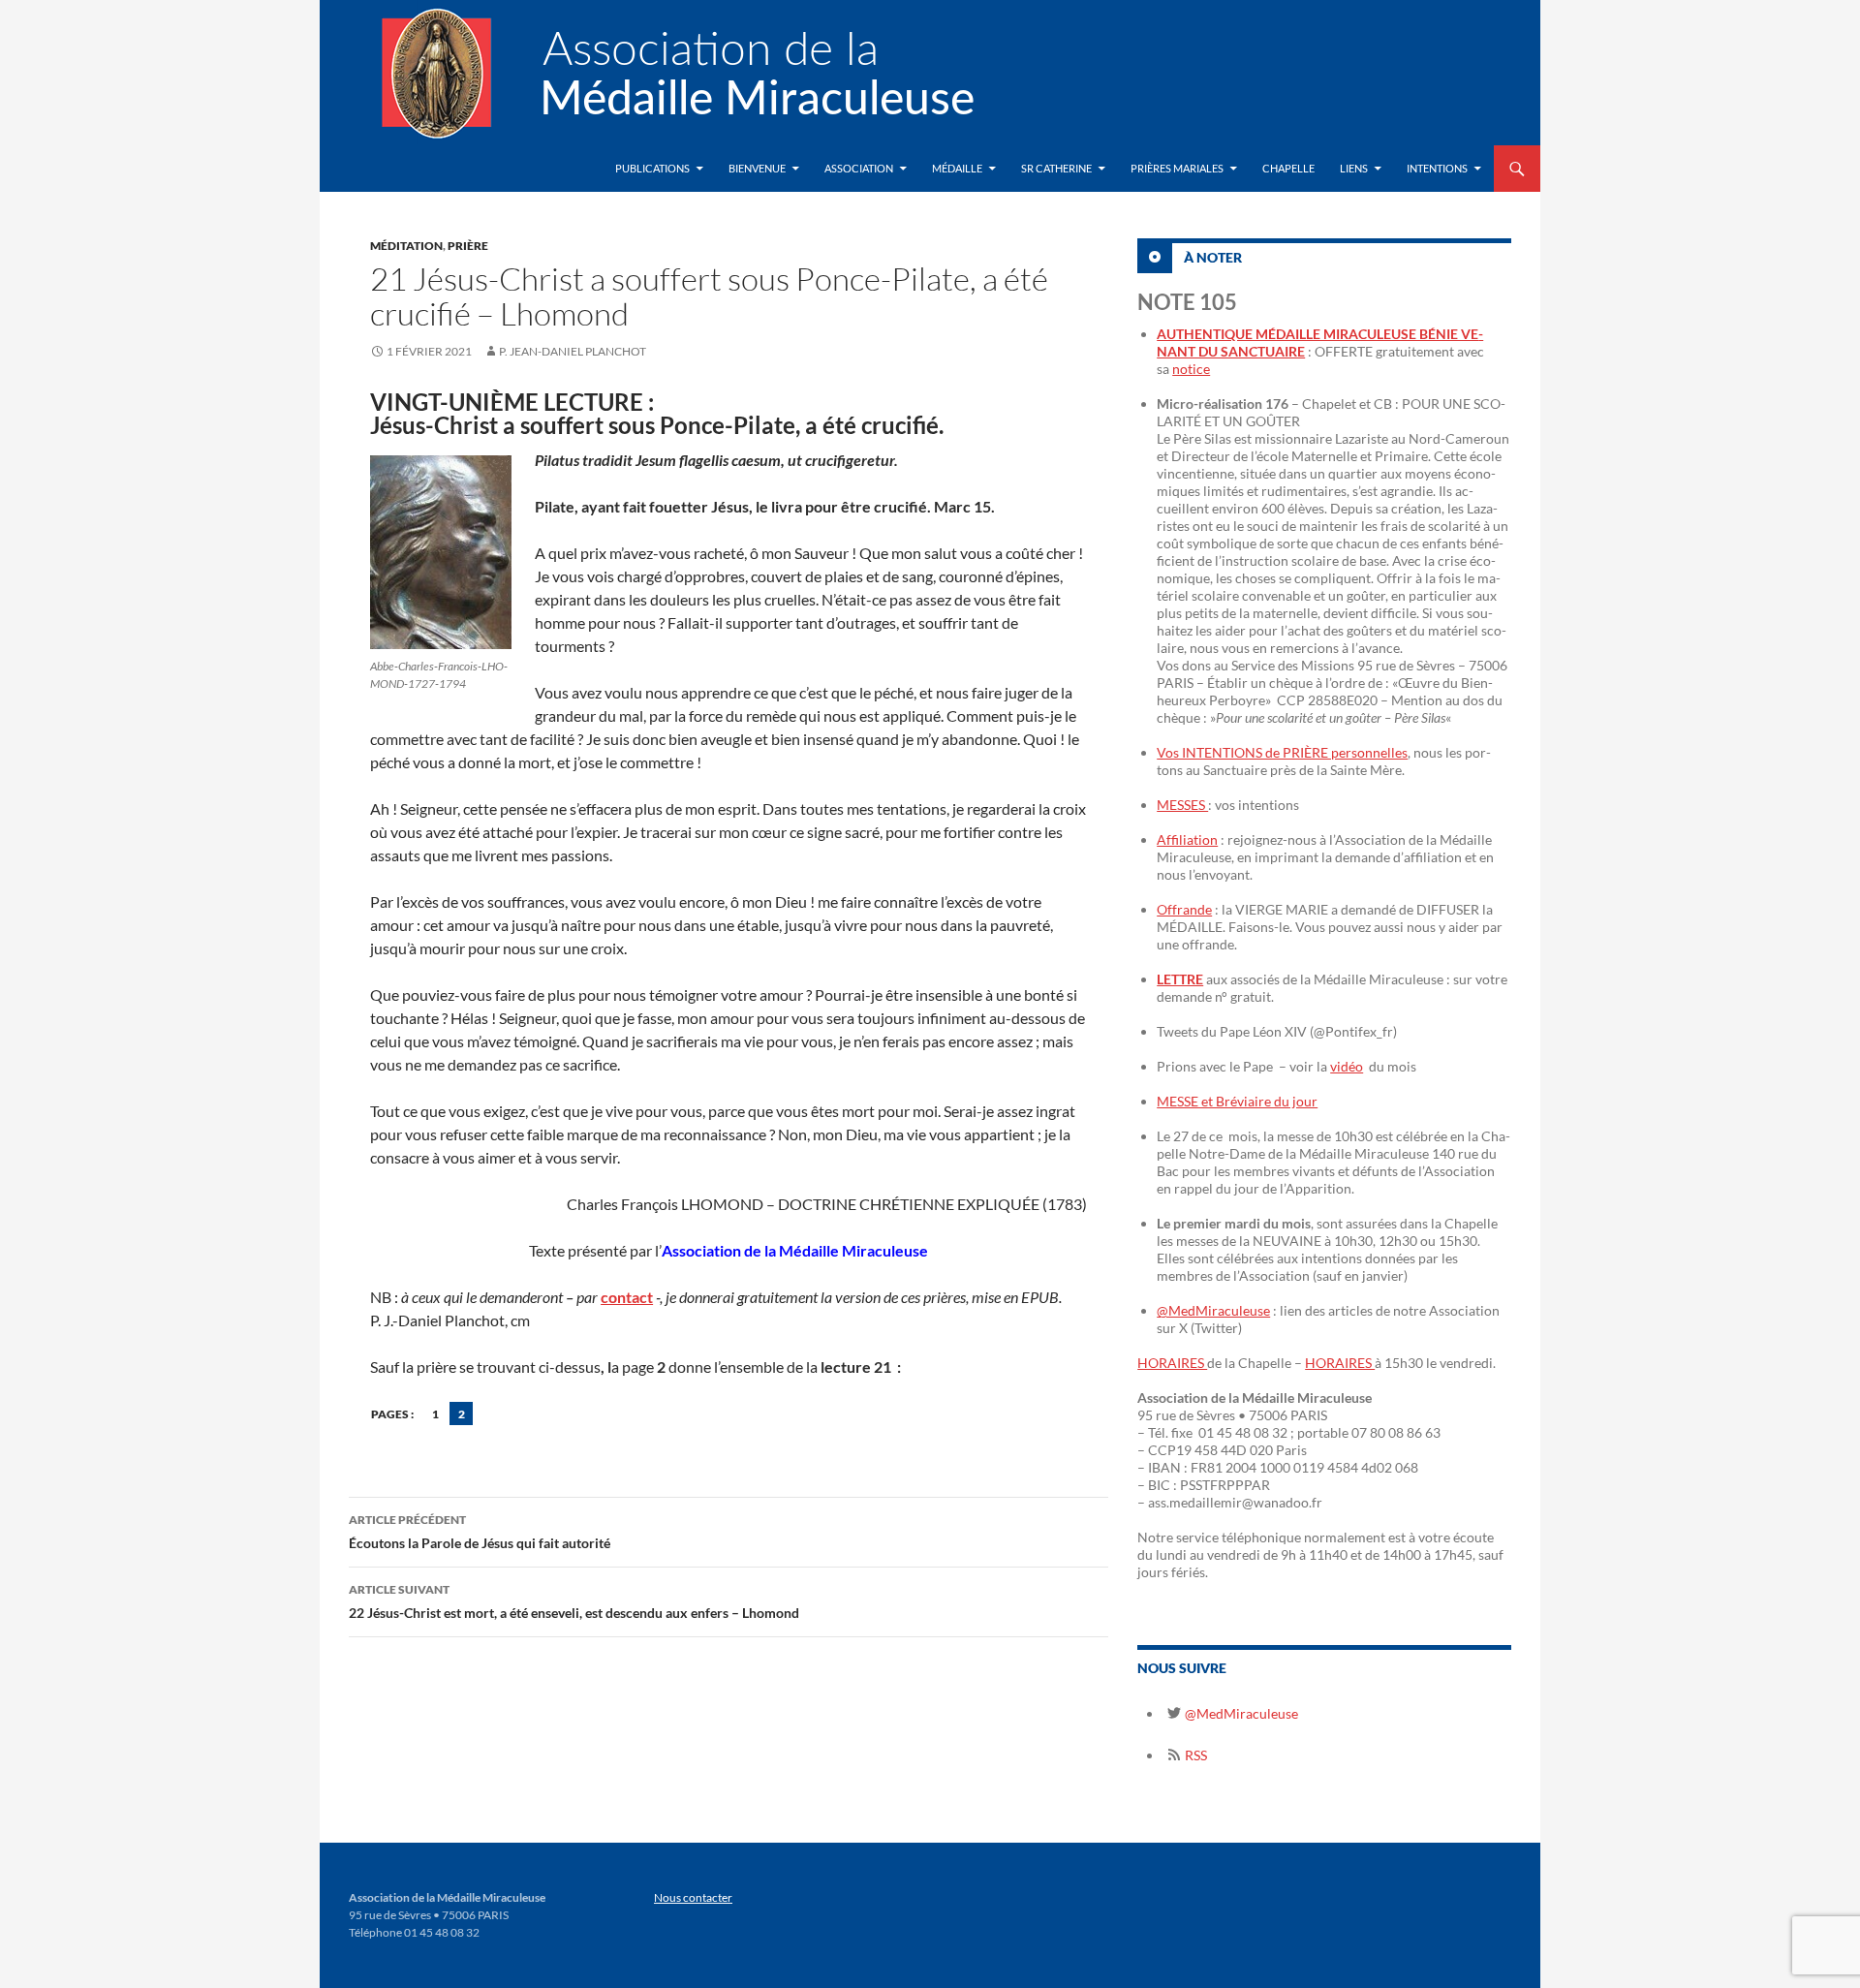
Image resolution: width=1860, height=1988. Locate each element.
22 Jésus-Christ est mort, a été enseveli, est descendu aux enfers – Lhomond (574, 1601)
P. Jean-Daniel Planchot (573, 351)
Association (859, 168)
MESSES (1182, 805)
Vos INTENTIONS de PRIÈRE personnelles (1282, 752)
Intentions (1437, 168)
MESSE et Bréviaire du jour (1237, 1101)
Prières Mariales (1177, 168)
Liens (1354, 168)
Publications (652, 168)
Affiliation (1187, 839)
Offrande (1184, 909)
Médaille (957, 168)
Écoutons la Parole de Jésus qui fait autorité (480, 1532)
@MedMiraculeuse (1213, 1310)
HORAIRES (1172, 1363)
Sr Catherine (1056, 168)
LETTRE (1180, 979)
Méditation (406, 246)
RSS (1194, 1755)
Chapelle (1288, 168)
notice (1191, 369)
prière (468, 246)
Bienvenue (757, 168)
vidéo (1347, 1066)
